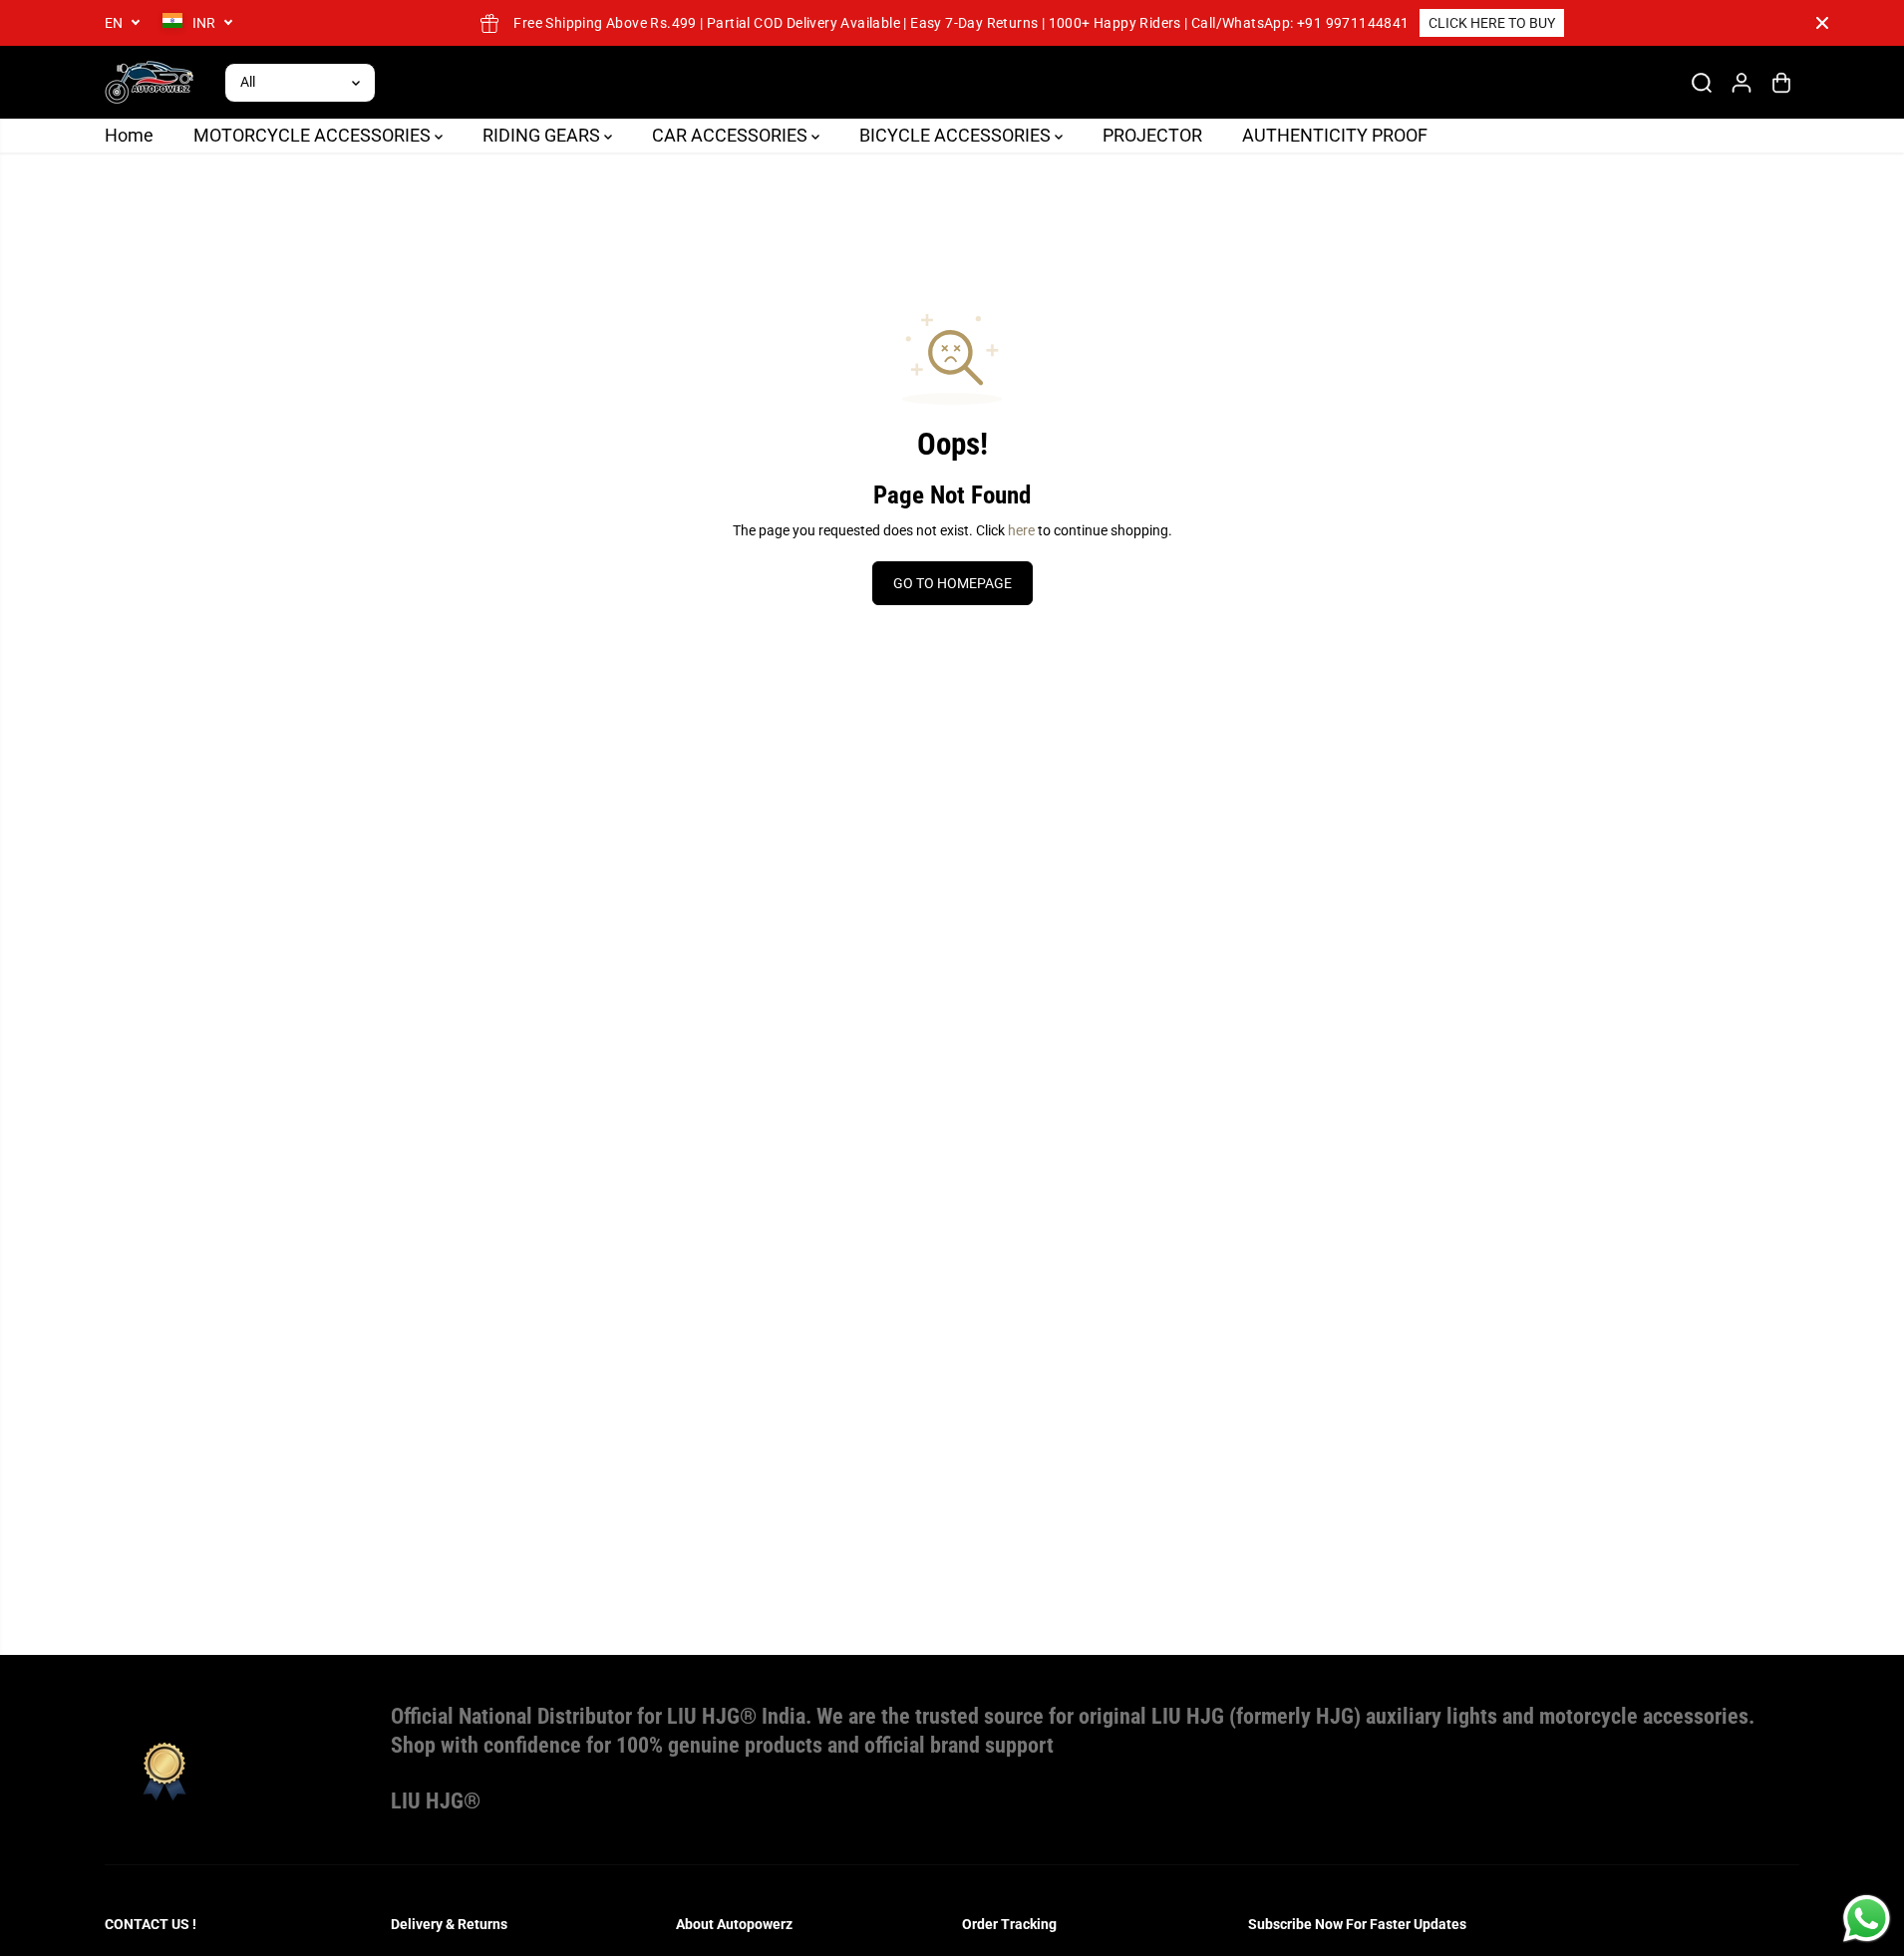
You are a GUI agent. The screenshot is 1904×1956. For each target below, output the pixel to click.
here (1021, 530)
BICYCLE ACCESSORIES (957, 135)
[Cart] (1781, 83)
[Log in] (1742, 83)
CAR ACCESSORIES (732, 135)
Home (129, 135)
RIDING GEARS (543, 135)
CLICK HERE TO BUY (1492, 23)
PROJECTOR (1152, 135)
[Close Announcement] (1822, 23)
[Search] (1702, 83)
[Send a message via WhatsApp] (1867, 1919)
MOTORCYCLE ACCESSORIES (314, 135)
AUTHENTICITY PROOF (1335, 135)
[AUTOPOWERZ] (150, 82)
